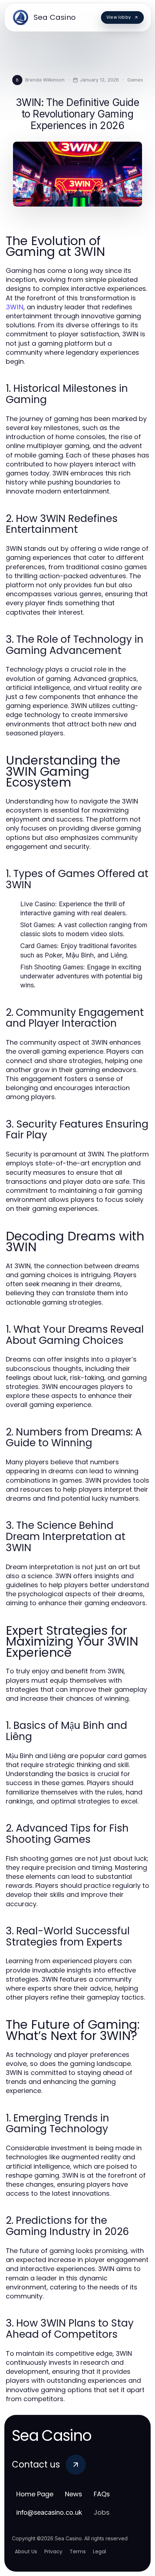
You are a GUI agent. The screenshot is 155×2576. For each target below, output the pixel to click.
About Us (26, 2551)
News (74, 2494)
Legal (99, 2551)
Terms (78, 2551)
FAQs (102, 2494)
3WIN (15, 307)
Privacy (53, 2551)
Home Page (35, 2494)
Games (135, 80)
